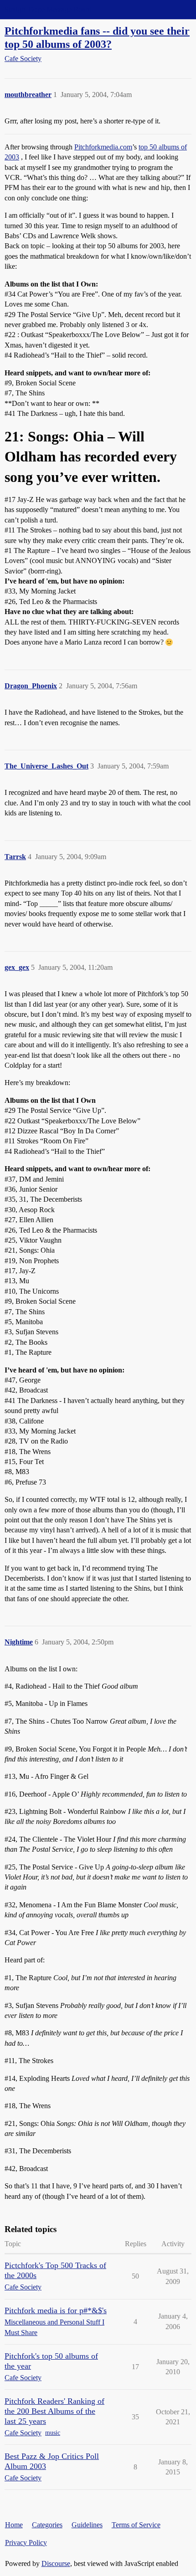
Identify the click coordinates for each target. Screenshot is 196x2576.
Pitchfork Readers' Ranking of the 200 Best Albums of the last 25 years (54, 2411)
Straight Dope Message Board (48, 9)
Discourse (56, 2563)
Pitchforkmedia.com (103, 147)
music (53, 2433)
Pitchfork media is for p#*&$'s (56, 2310)
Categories (47, 2525)
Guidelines (87, 2525)
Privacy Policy (26, 2543)
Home (14, 2525)
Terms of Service (136, 2525)
